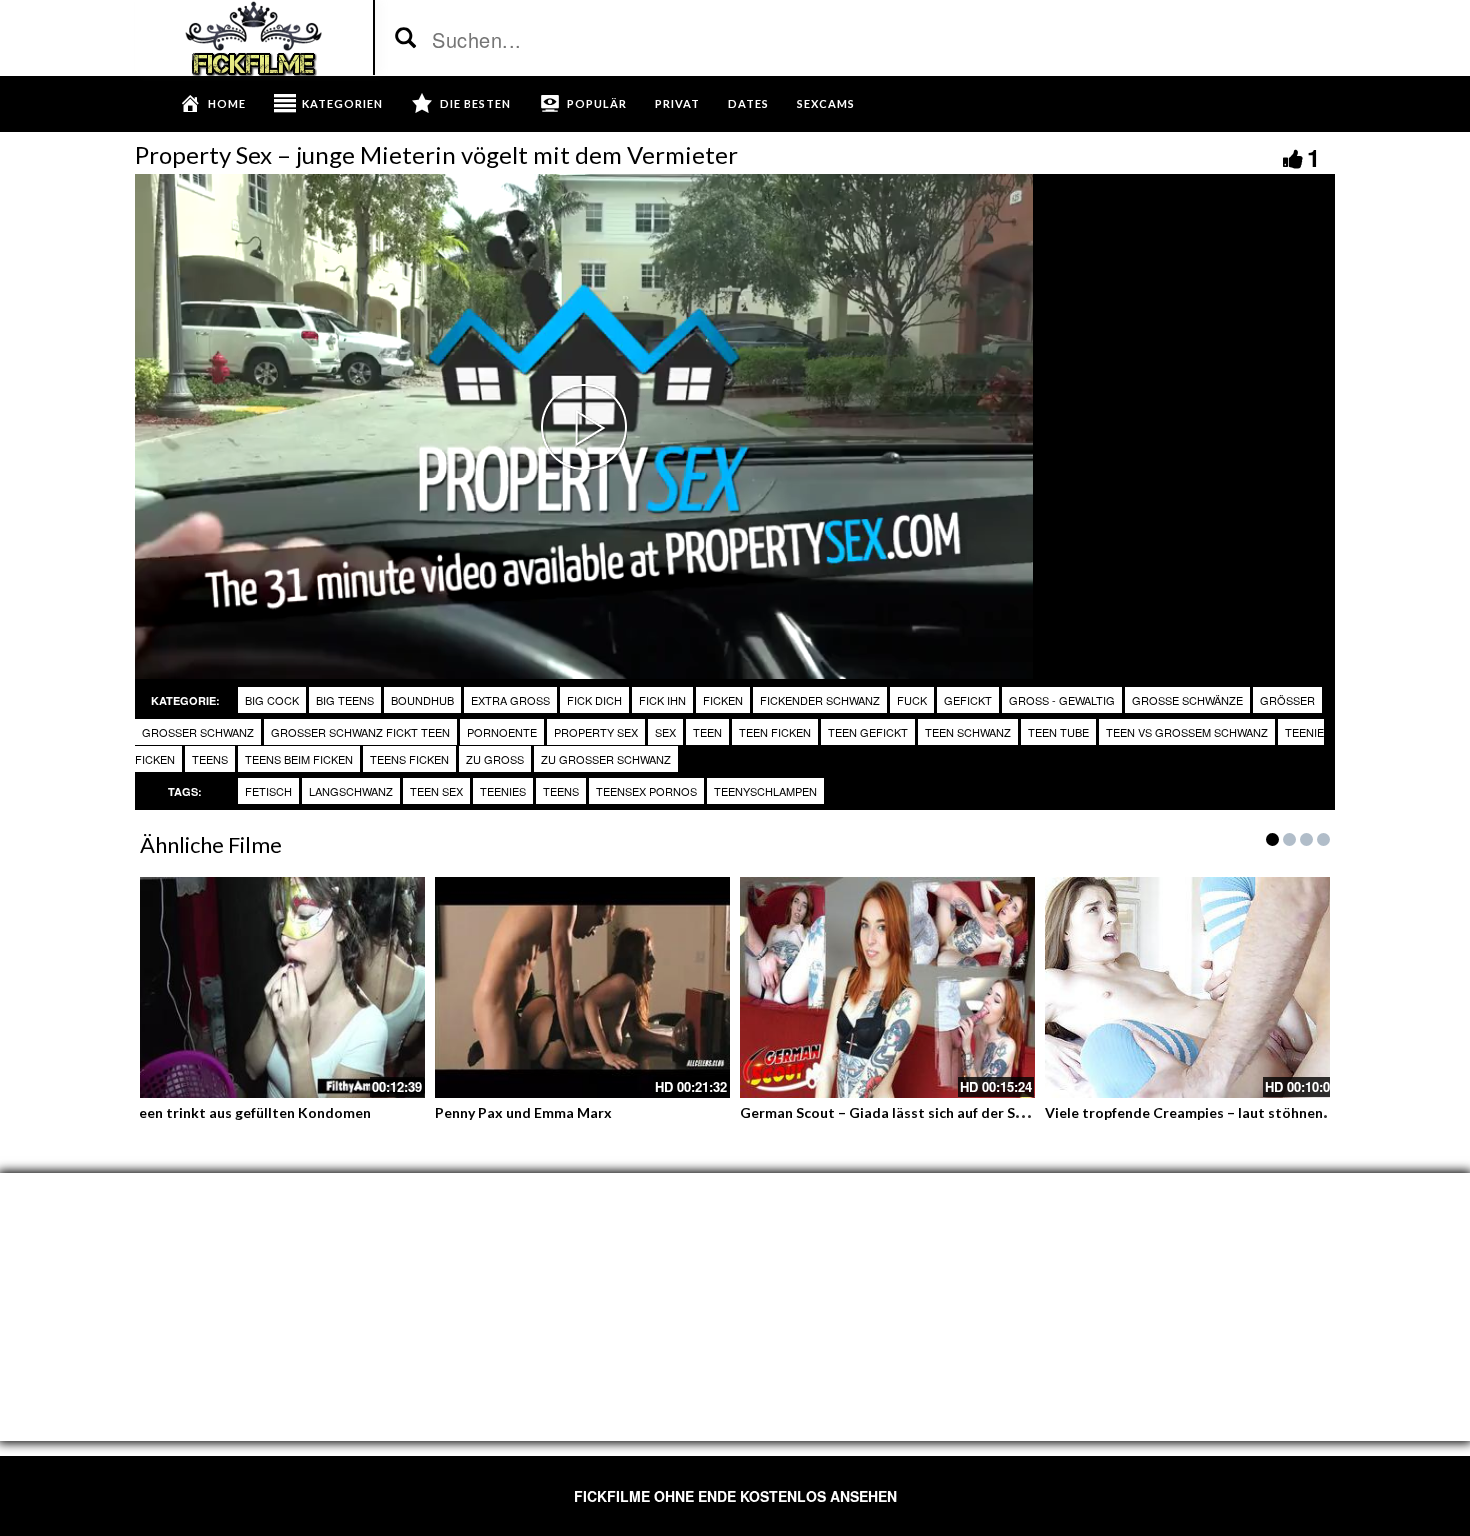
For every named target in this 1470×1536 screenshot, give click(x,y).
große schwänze (1187, 700)
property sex (596, 732)
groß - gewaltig (1062, 700)
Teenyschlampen (765, 791)
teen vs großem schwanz (1187, 732)
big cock (272, 700)
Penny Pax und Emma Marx (523, 1112)
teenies (503, 791)
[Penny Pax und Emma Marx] (582, 987)
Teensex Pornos (646, 791)
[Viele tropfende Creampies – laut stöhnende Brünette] (1192, 987)
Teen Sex (436, 791)
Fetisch (268, 791)
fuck (912, 700)
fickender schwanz (820, 700)
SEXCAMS (826, 103)
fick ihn (662, 700)
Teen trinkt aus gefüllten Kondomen (250, 1112)
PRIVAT (677, 103)
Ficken (723, 700)
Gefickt (968, 700)
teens (210, 759)
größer (1287, 700)
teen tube (1058, 732)
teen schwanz (968, 732)
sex (665, 732)
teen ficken (775, 732)
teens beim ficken (299, 759)
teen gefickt (868, 732)
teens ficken (409, 759)
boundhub (422, 700)
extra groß (510, 700)
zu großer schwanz (606, 759)
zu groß (495, 759)
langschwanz (351, 791)
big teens (345, 700)
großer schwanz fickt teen (360, 732)
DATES (748, 103)
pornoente (502, 732)
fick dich (594, 700)
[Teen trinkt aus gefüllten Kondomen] (277, 987)
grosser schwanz (198, 732)
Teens (561, 791)
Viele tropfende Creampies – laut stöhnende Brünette (1224, 1112)
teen (707, 732)
